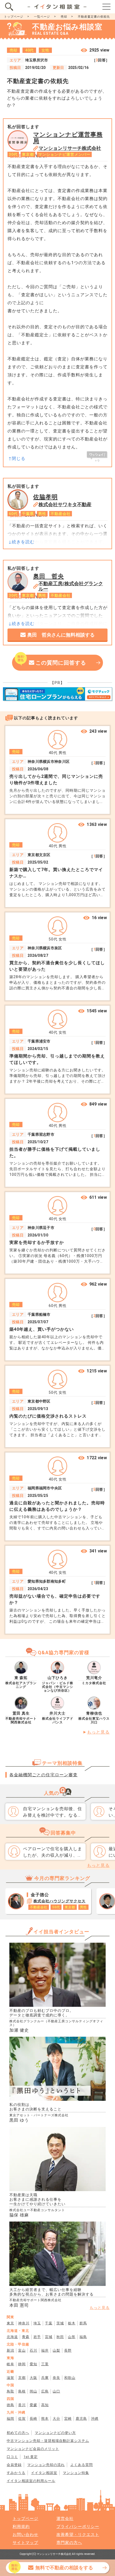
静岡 (22, 2364)
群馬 (83, 2323)
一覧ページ (42, 17)
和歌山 (70, 2378)
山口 (56, 2391)
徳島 (10, 2405)
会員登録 (14, 2465)
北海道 (12, 2337)
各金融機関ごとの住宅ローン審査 (43, 1775)
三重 (45, 2364)
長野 (68, 2350)
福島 (83, 2337)
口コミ (12, 2457)
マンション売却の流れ (46, 2465)
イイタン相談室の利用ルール (31, 2481)
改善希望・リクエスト (78, 2535)
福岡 (10, 2419)
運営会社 (65, 2519)
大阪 (33, 2378)
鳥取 (10, 2391)
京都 (22, 2378)
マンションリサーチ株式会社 (70, 148)
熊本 (45, 2419)
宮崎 (68, 2419)
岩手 (37, 2337)
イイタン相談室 (44, 2473)
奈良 (56, 2378)
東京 (10, 2323)
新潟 (10, 2350)
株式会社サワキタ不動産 (65, 505)
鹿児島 (81, 2419)
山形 (72, 2337)
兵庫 (45, 2378)
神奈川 (24, 2323)
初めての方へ (18, 2433)
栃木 (72, 2323)
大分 (56, 2419)
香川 (22, 2405)
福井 (45, 2350)
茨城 (60, 2323)
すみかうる (16, 2473)
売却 (64, 17)
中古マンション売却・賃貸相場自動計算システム (48, 2441)
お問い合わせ (25, 2535)
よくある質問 (82, 2465)
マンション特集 (76, 2473)
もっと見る (98, 1732)
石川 (33, 2350)
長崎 (33, 2419)
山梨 (56, 2350)
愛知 (33, 2364)
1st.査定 (31, 2457)
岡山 (33, 2391)
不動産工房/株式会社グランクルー (71, 586)
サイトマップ (25, 2543)
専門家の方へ (69, 2543)
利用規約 (21, 2527)
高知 (45, 2405)
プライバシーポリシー (78, 2527)
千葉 (49, 2323)
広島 (45, 2391)
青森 (26, 2337)
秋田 (60, 2337)
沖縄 (95, 2419)
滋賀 (10, 2378)
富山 (22, 2350)
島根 (22, 2391)
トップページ (14, 17)
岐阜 (10, 2364)
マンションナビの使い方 (55, 2433)
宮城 (49, 2337)
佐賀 (22, 2419)
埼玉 (37, 2323)
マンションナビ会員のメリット (33, 2449)
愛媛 (33, 2405)
